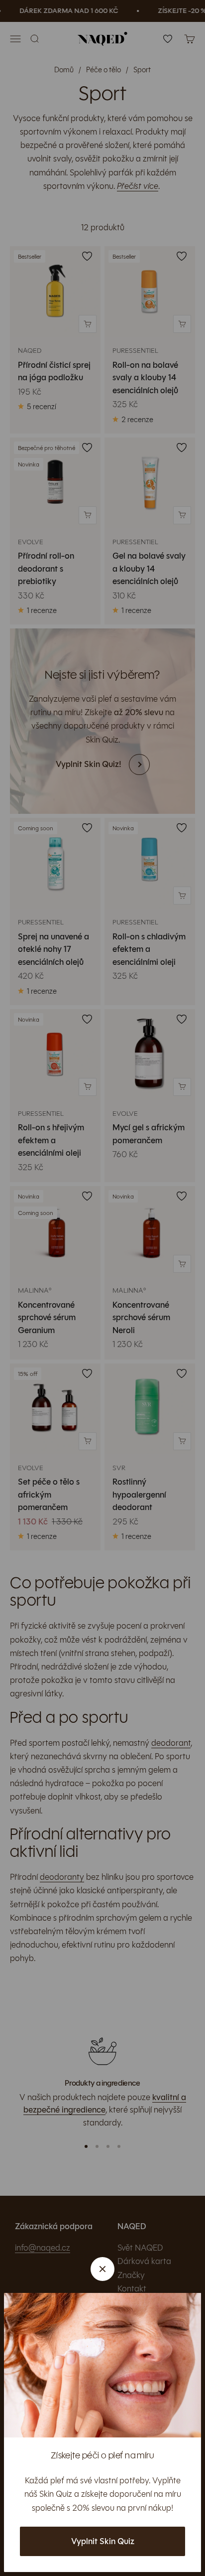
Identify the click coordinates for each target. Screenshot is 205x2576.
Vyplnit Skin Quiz (103, 2541)
